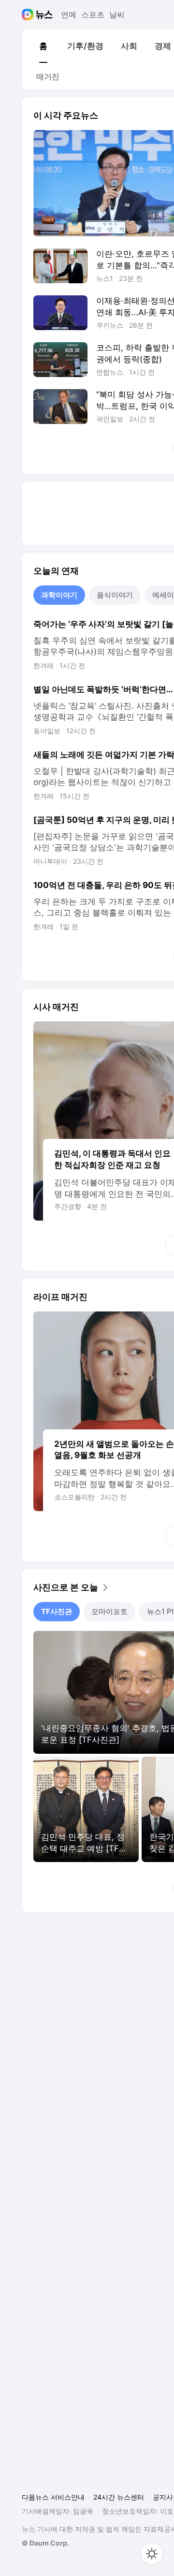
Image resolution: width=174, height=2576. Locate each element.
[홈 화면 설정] (152, 2554)
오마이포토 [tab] (109, 1611)
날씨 (117, 15)
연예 (69, 15)
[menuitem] (43, 46)
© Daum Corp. (45, 2543)
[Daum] (29, 15)
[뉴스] (44, 15)
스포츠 (93, 15)
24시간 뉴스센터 (119, 2497)
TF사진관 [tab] (57, 1611)
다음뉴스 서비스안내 (53, 2497)
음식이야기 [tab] (115, 595)
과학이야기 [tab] (59, 595)
